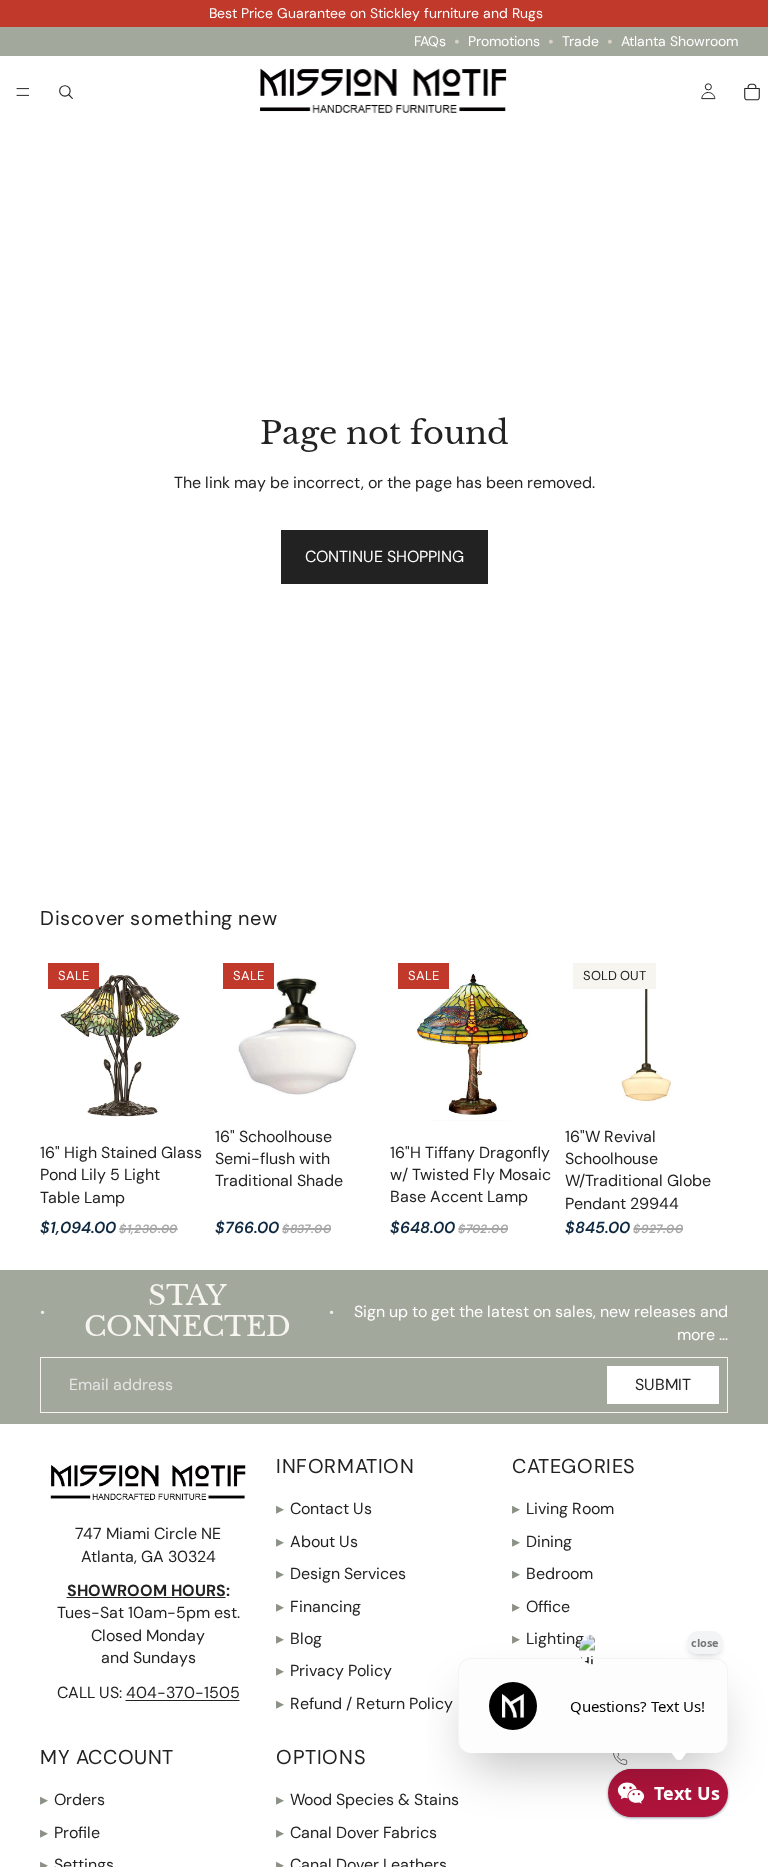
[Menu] (23, 92)
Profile (70, 1832)
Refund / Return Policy (364, 1703)
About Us (317, 1541)
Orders (72, 1800)
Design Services (341, 1574)
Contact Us (324, 1509)
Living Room (563, 1509)
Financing (318, 1606)
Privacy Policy (334, 1671)
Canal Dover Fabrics (356, 1832)
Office (541, 1606)
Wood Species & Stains (367, 1800)
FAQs (430, 41)
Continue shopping (384, 556)
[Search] (66, 91)
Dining (542, 1541)
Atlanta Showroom (679, 41)
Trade (580, 41)
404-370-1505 (183, 1692)
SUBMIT (663, 1384)
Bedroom (552, 1574)
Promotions (504, 41)
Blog (299, 1638)
